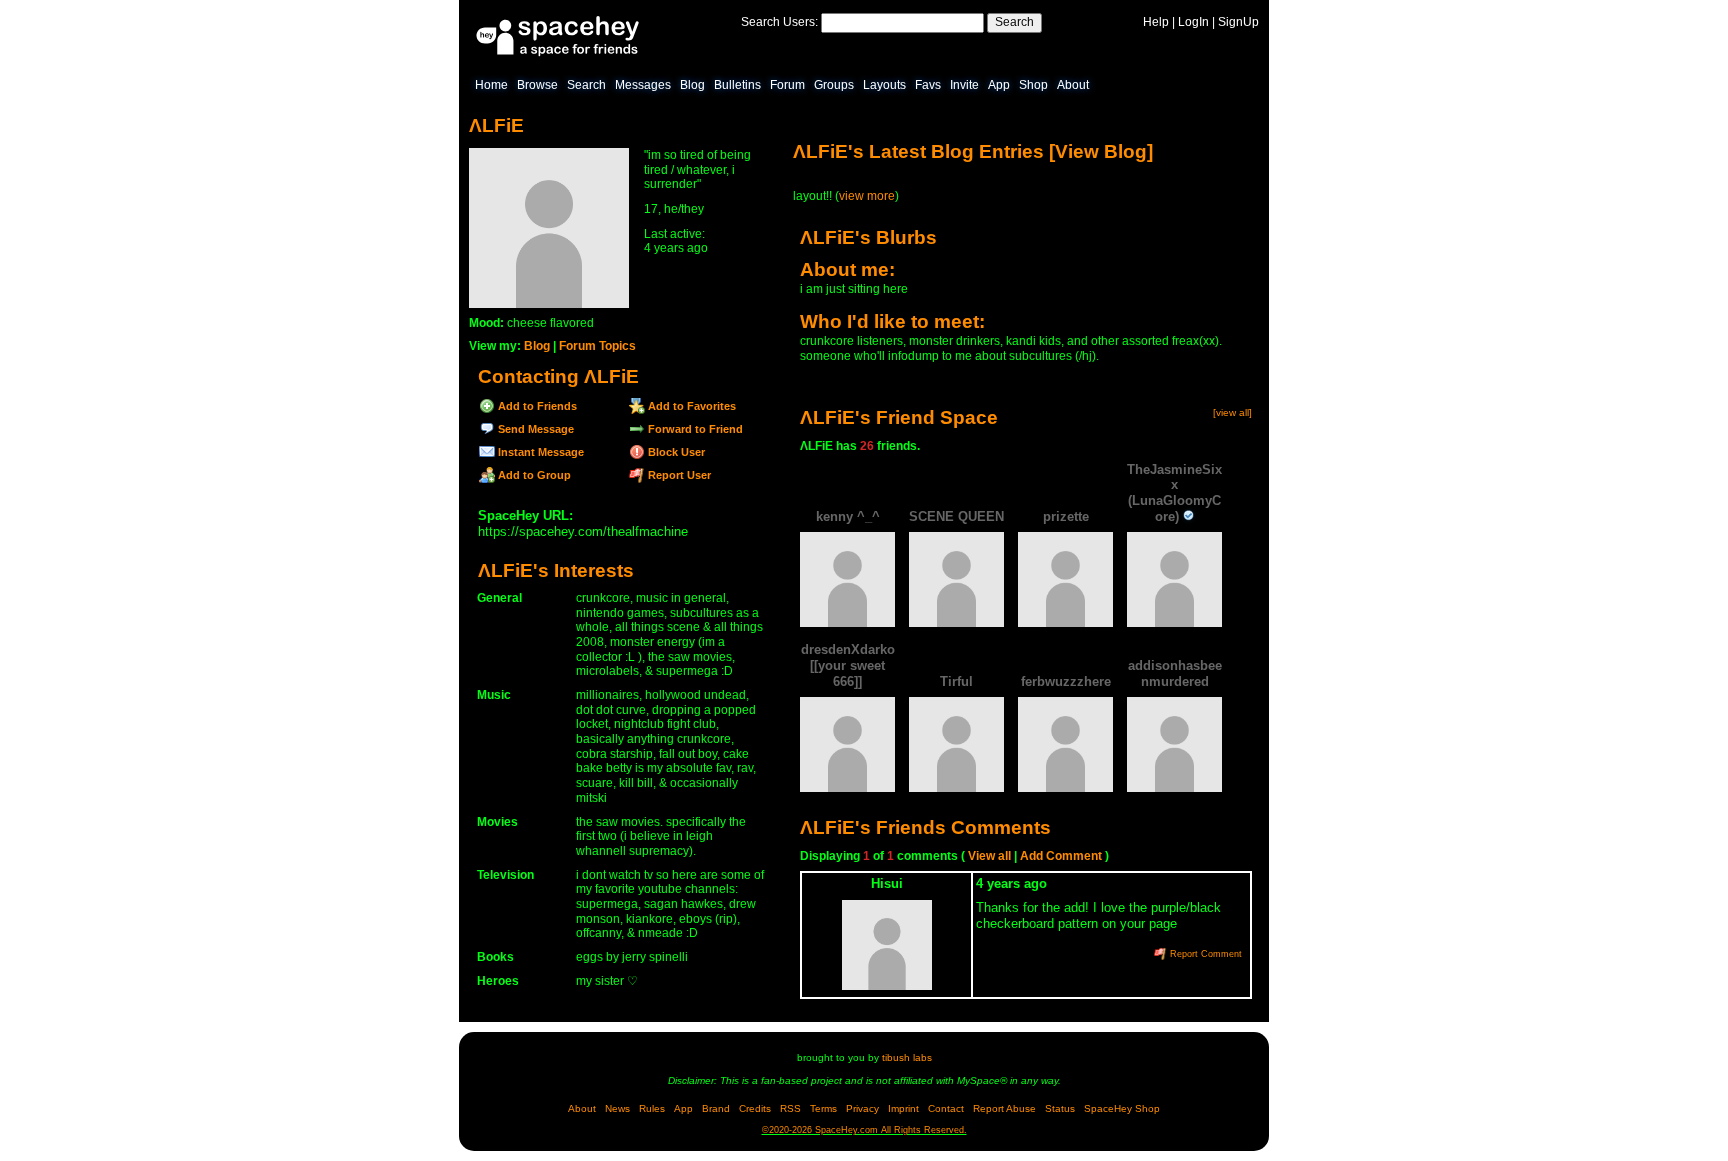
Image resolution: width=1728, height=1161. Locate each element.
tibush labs (907, 1057)
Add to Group (533, 475)
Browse (537, 85)
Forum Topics (597, 346)
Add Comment (1061, 856)
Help (1156, 22)
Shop (1033, 85)
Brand (716, 1108)
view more (867, 196)
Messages (643, 85)
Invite (964, 85)
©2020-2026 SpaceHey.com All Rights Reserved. (864, 1130)
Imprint (903, 1108)
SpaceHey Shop (1122, 1108)
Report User (678, 475)
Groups (834, 85)
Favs (928, 85)
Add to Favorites (690, 406)
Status (1060, 1108)
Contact (946, 1108)
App (999, 85)
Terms (823, 1108)
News (617, 1108)
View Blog (1101, 151)
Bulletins (737, 85)
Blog (692, 85)
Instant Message (539, 452)
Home (491, 85)
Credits (755, 1108)
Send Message (534, 429)
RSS (790, 1108)
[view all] (1232, 412)
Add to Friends (536, 406)
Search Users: (779, 22)
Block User (675, 452)
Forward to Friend (694, 429)
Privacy (862, 1108)
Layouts (884, 85)
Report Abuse (1004, 1108)
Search (1014, 22)
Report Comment (1204, 954)
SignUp (1238, 22)
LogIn (1193, 22)
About (1073, 85)
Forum (787, 85)
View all (989, 856)
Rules (652, 1108)
